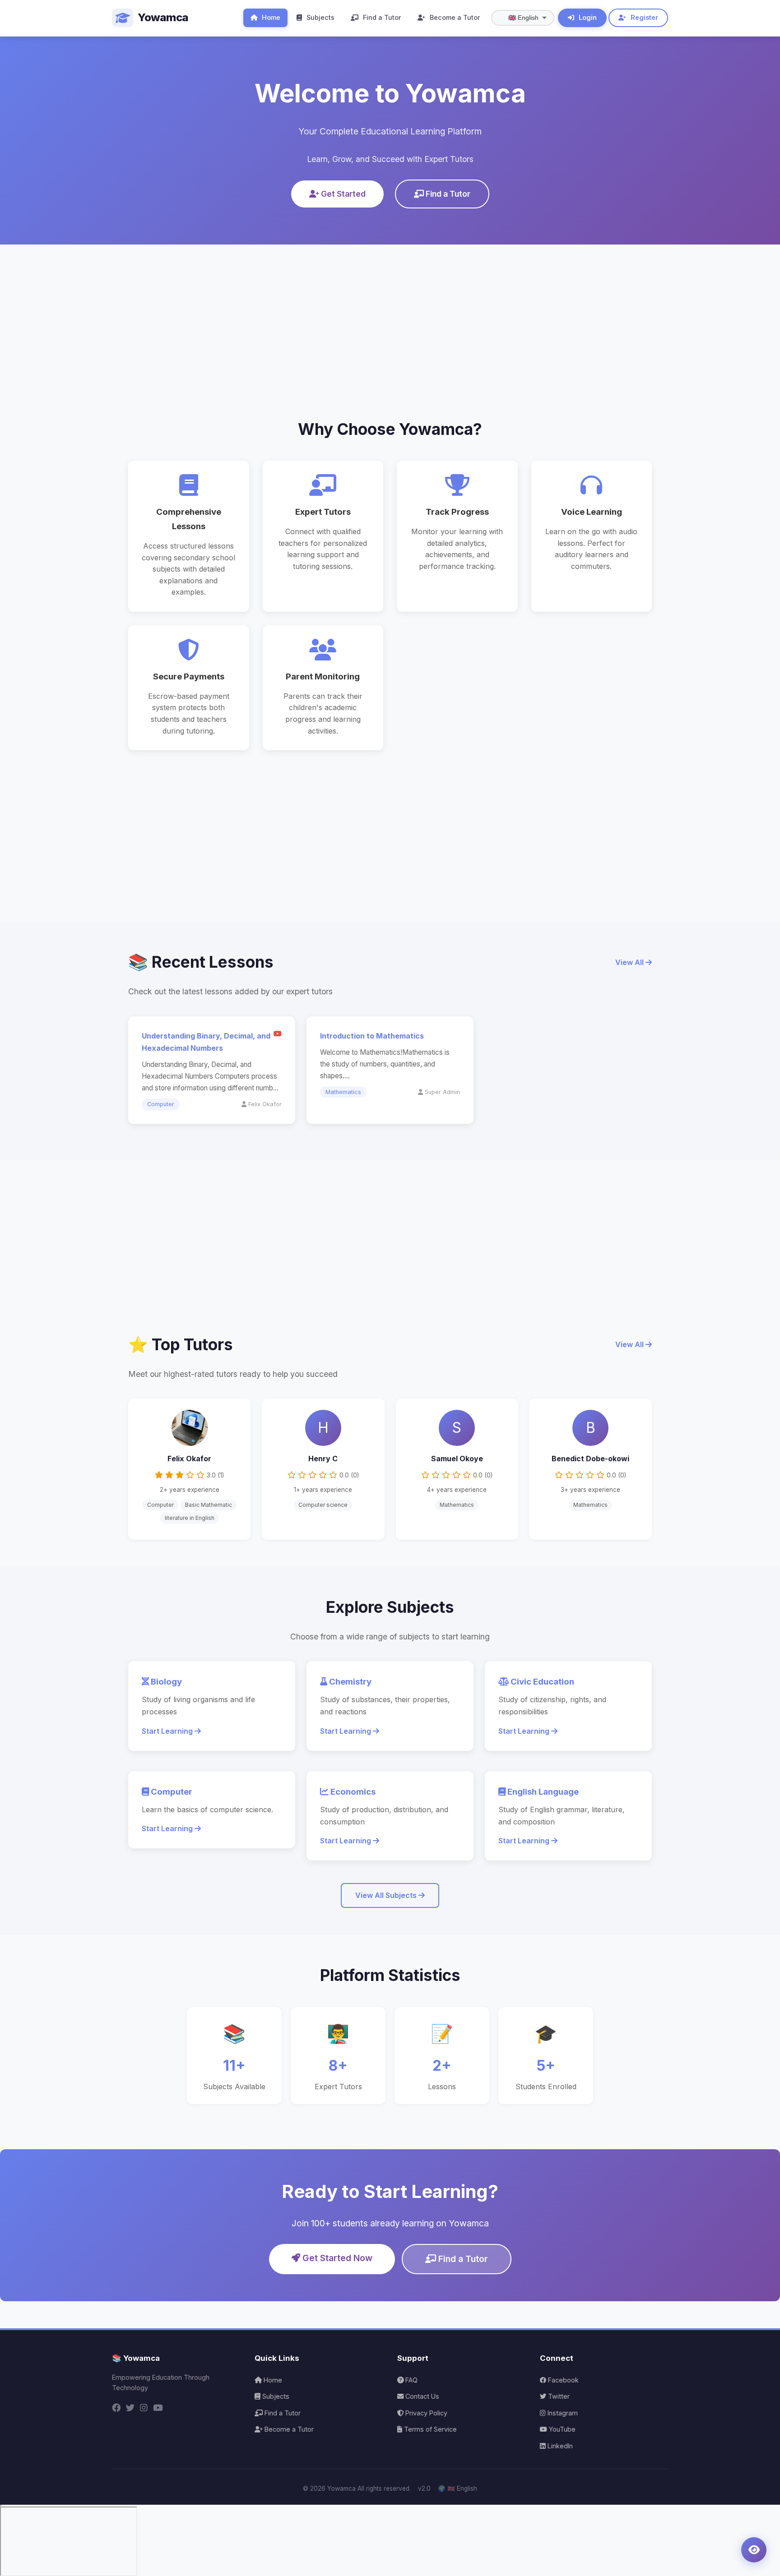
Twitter (558, 2396)
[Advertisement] (390, 317)
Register (643, 17)
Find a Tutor (381, 17)
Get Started (342, 194)
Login (587, 17)
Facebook (562, 2380)
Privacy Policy (425, 2413)
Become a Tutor (454, 17)
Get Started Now (336, 2258)
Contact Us (421, 2396)
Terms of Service (429, 2429)
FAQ (411, 2380)
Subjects (320, 17)
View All (630, 962)
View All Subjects (387, 1895)
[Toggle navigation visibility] (754, 2550)
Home (270, 17)
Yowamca (163, 17)
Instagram (562, 2413)
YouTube (561, 2429)
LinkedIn (559, 2446)
